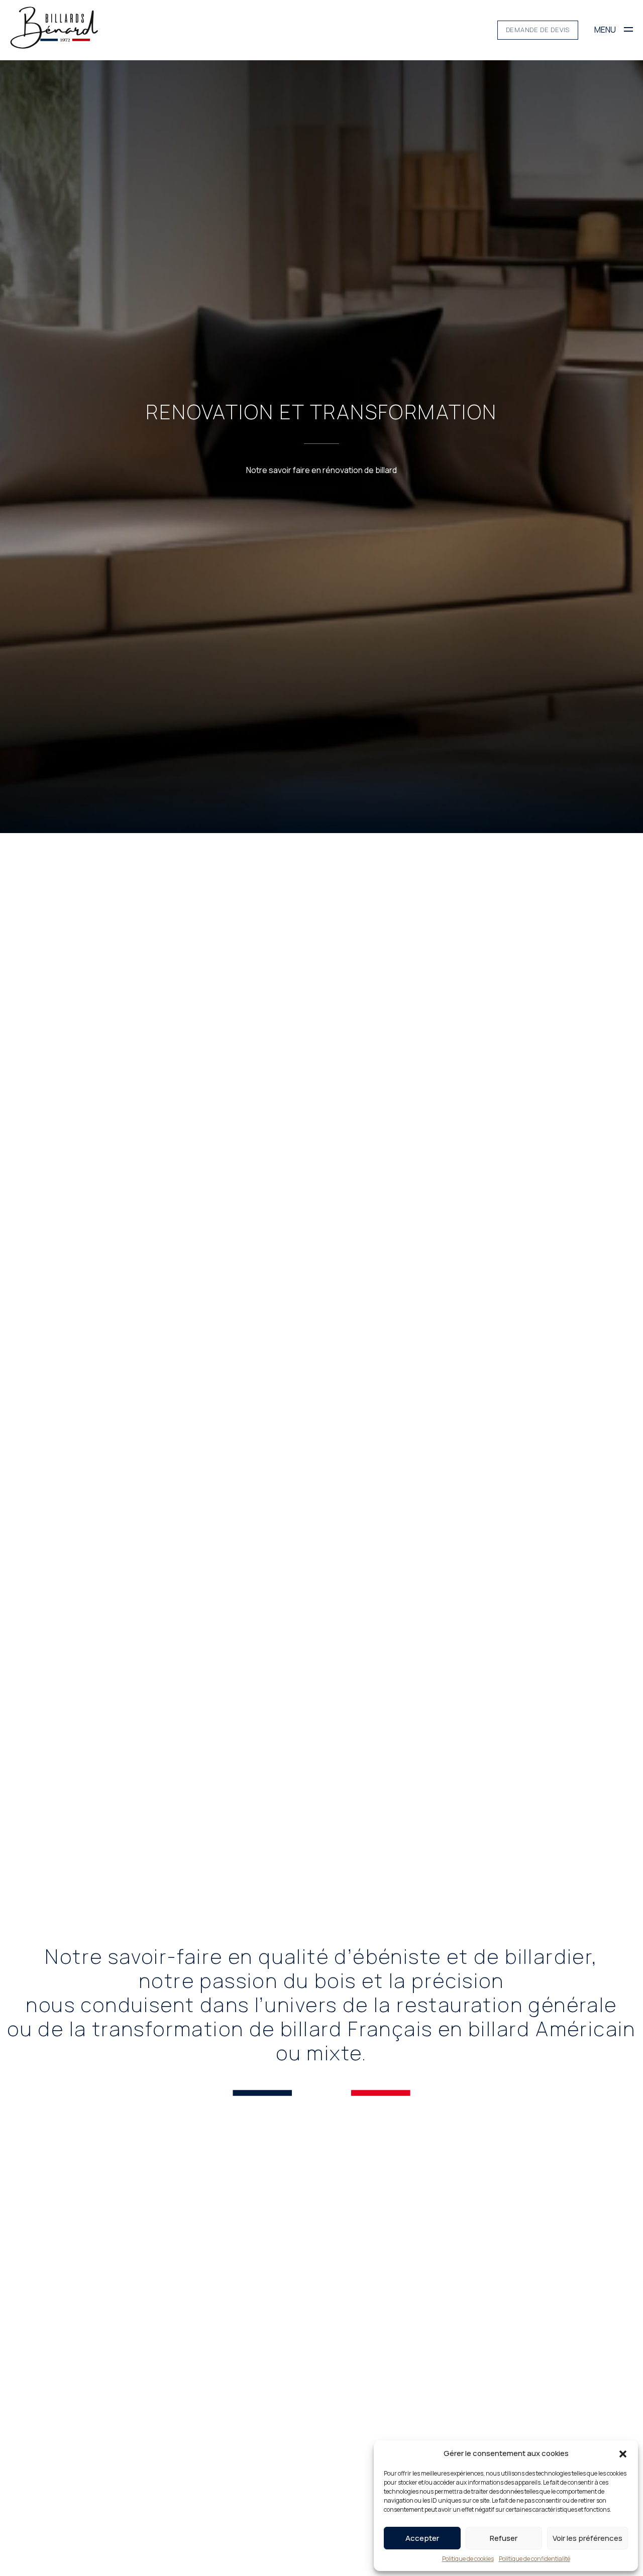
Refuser (504, 2538)
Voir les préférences (587, 2538)
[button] (623, 2453)
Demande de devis (538, 30)
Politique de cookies (468, 2559)
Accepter (422, 2538)
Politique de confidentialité (534, 2559)
